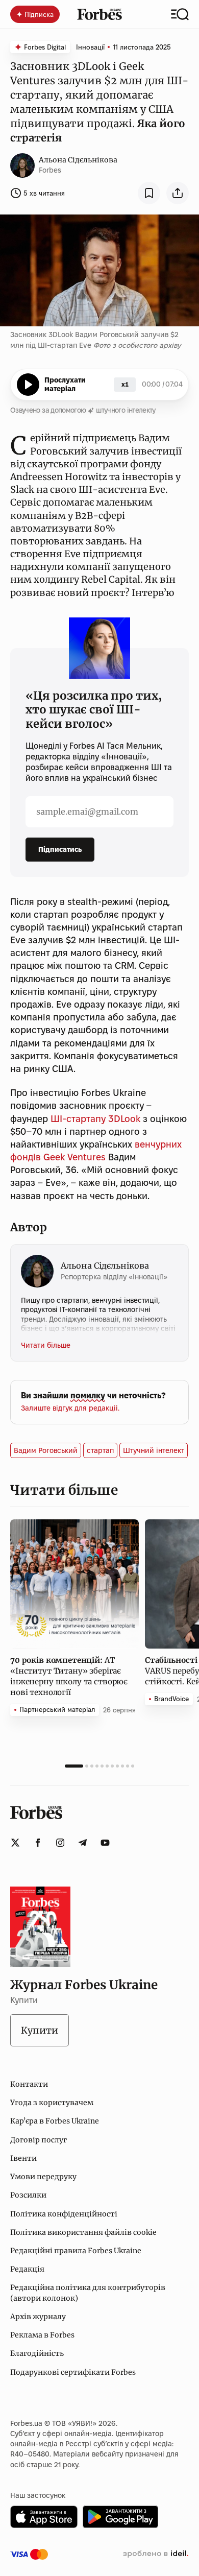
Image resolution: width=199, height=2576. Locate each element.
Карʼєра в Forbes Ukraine (55, 2121)
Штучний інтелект (154, 1450)
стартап (100, 1450)
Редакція (27, 2269)
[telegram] (83, 1843)
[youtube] (105, 1843)
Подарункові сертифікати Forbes (73, 2372)
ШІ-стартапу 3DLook (95, 1119)
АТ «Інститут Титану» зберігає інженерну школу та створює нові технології (69, 1676)
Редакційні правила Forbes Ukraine (76, 2251)
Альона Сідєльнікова (78, 160)
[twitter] (15, 1843)
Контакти (29, 2084)
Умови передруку (43, 2177)
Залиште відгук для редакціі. (70, 1408)
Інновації (90, 47)
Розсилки (28, 2195)
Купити (40, 2030)
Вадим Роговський (46, 1450)
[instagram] (60, 1843)
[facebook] (38, 1843)
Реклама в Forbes (42, 2335)
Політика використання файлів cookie (83, 2232)
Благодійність (37, 2353)
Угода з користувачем (52, 2103)
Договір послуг (39, 2140)
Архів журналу (38, 2317)
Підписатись (60, 849)
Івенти (23, 2158)
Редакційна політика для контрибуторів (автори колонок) (88, 2293)
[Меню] (180, 14)
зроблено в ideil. (156, 2554)
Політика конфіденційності (64, 2214)
